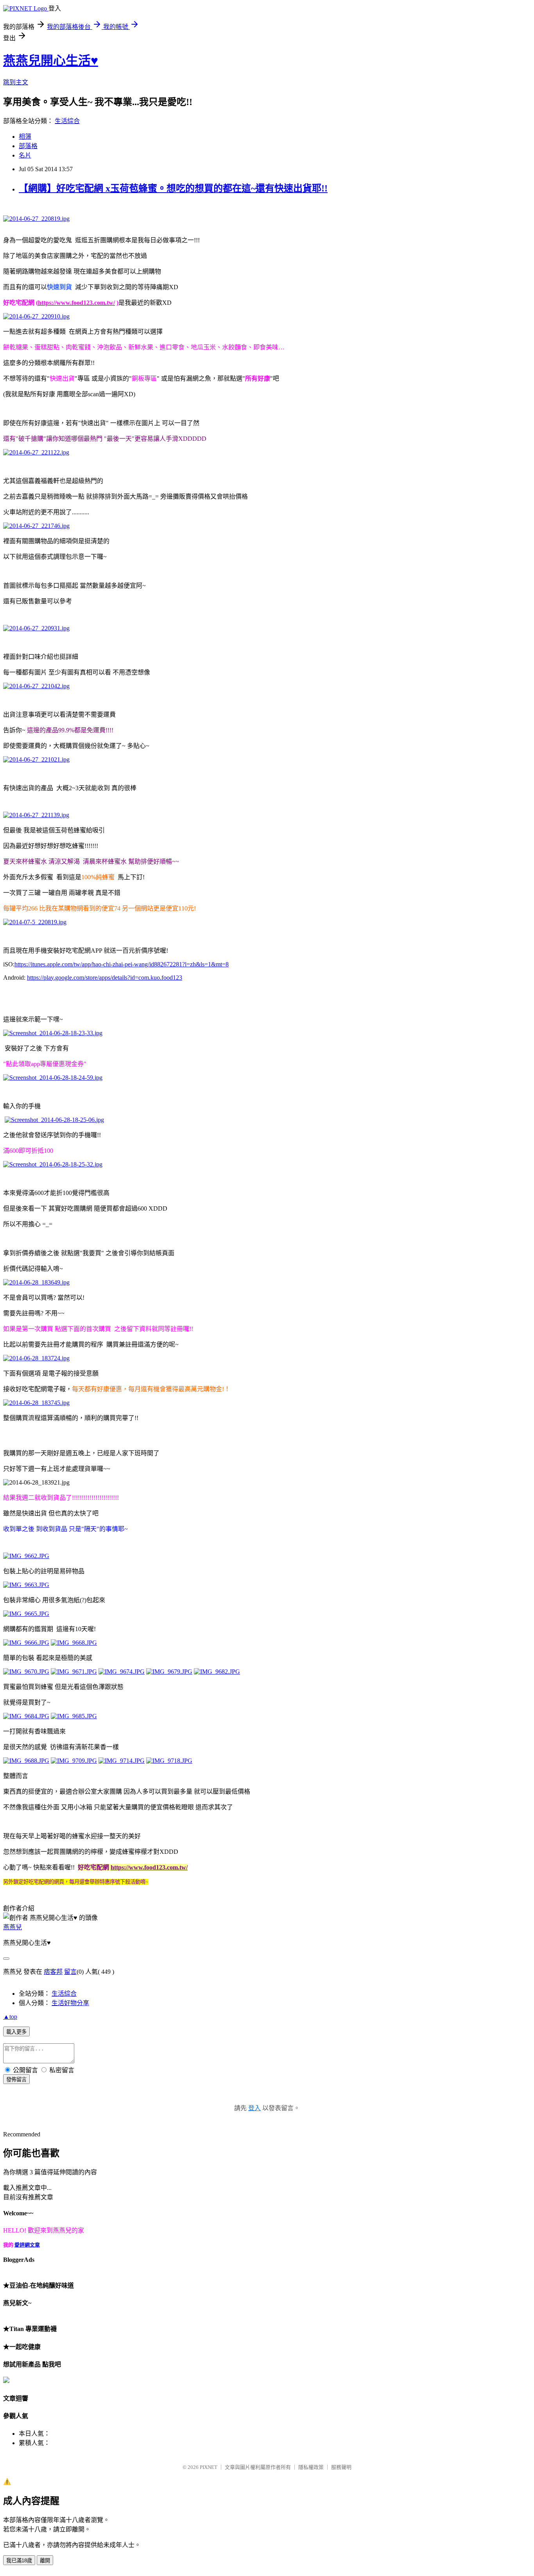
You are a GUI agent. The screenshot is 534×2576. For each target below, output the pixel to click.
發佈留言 (16, 2080)
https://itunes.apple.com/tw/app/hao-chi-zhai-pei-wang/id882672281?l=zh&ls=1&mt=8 (122, 964)
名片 (25, 155)
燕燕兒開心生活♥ (51, 61)
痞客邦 (53, 1972)
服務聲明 (341, 2467)
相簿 (25, 137)
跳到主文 (16, 82)
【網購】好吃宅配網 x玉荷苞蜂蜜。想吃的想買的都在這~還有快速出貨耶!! (173, 188)
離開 (45, 2561)
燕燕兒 (13, 1927)
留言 (70, 1972)
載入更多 (16, 2032)
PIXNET (209, 2467)
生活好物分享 (70, 2003)
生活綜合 (67, 121)
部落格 (28, 146)
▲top (10, 2017)
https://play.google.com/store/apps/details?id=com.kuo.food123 (105, 978)
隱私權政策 (311, 2467)
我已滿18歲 (19, 2561)
